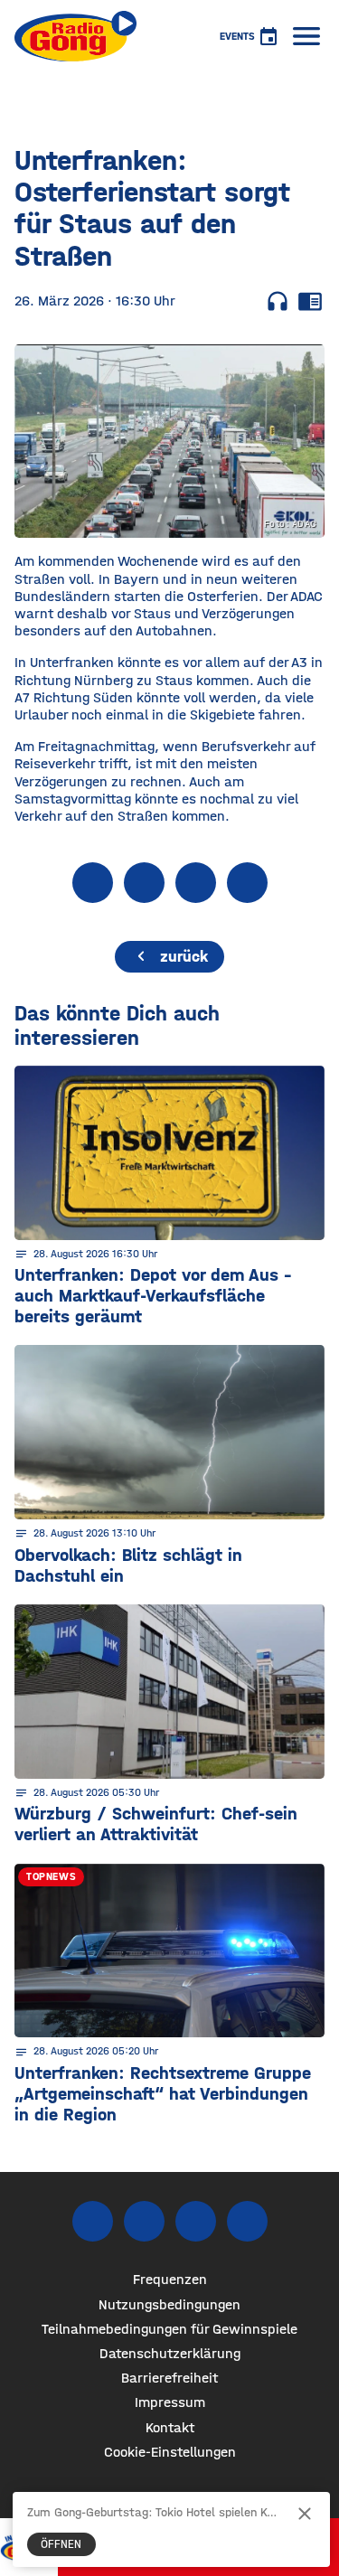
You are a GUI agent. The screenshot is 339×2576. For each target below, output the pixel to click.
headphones (278, 301)
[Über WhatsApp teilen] (196, 883)
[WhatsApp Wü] (247, 2221)
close (305, 2514)
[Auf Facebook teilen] (93, 883)
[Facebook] (93, 2221)
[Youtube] (196, 2221)
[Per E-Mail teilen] (247, 883)
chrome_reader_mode (310, 301)
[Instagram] (144, 2221)
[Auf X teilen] (144, 883)
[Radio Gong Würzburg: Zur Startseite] (75, 36)
